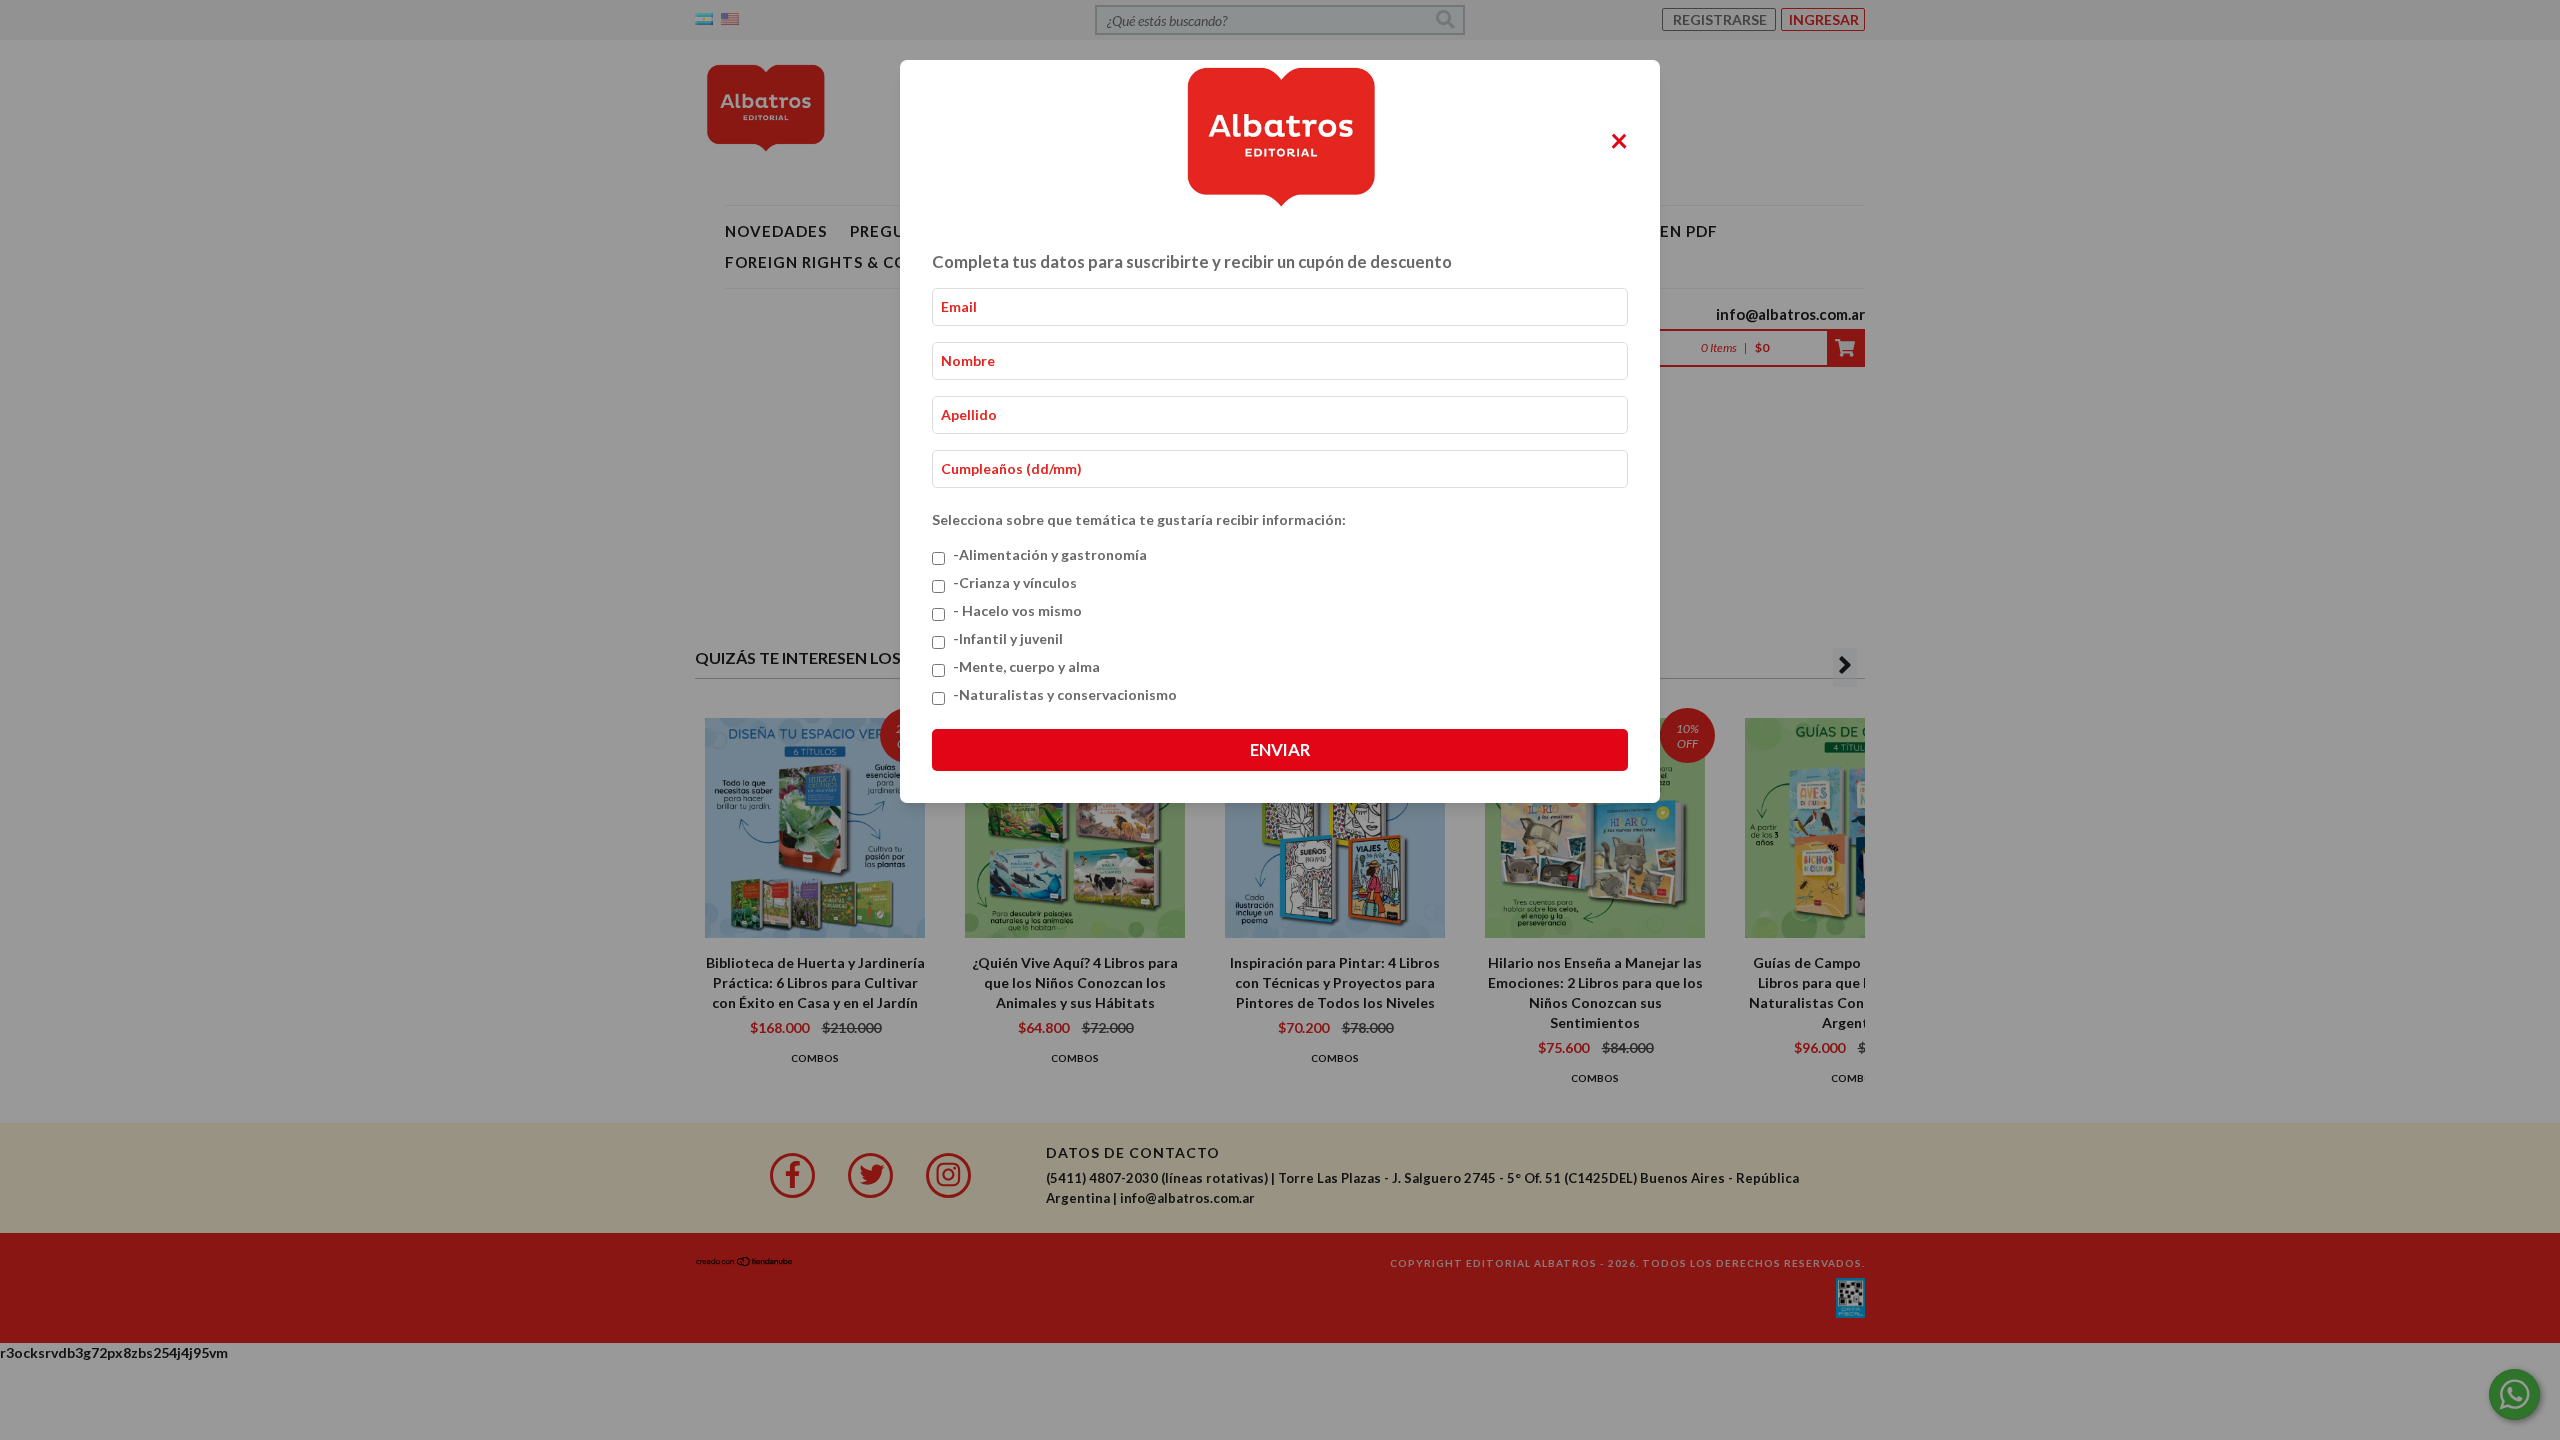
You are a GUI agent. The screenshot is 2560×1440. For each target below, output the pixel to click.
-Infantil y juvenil (1008, 638)
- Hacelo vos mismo (1017, 610)
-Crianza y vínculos (1015, 582)
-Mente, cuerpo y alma (1026, 666)
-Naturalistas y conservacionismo (1065, 694)
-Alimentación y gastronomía (1050, 554)
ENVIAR (1280, 749)
